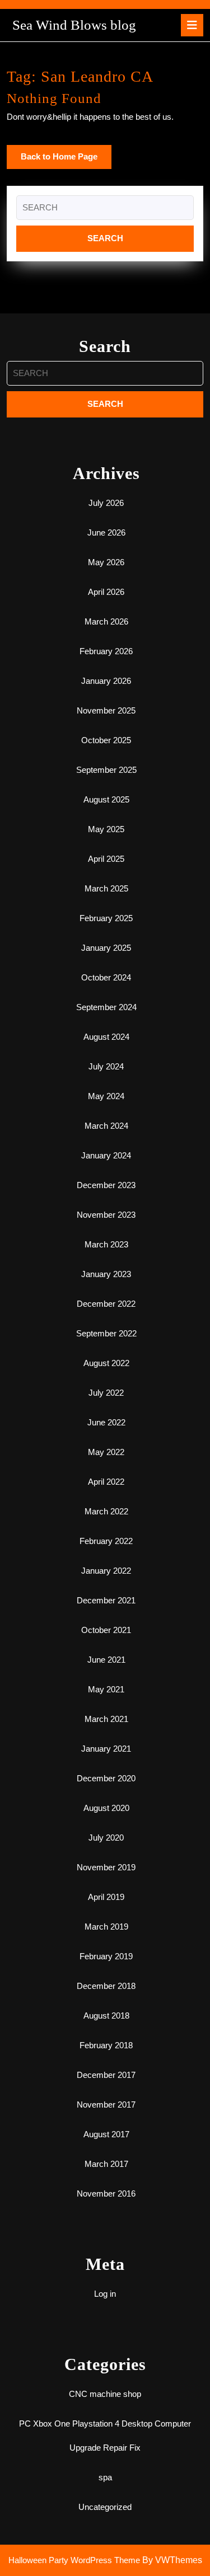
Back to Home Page (66, 160)
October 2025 (106, 740)
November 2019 (106, 1867)
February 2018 (106, 2045)
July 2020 (106, 1838)
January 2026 (106, 681)
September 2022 (106, 1333)
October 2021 (106, 1630)
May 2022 (106, 1452)
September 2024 (106, 1007)
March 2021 (106, 1719)
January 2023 (106, 1274)
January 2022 (106, 1571)
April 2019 (106, 1897)
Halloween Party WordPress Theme (74, 2560)
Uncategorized (105, 2507)
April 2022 (106, 1482)
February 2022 (106, 1541)
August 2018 (106, 2016)
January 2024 (106, 1155)
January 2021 (106, 1749)
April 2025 (106, 859)
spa (105, 2477)
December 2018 (106, 1986)
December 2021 (106, 1600)
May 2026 (106, 562)
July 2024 (106, 1066)
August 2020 (106, 1808)
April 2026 (106, 592)
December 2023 (106, 1185)
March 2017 (106, 2164)
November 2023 (106, 1215)
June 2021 (106, 1660)
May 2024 (106, 1096)
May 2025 (106, 829)
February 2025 (106, 918)
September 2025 (106, 770)
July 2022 (106, 1393)
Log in (105, 2294)
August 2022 (106, 1363)
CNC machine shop (105, 2394)
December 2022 (106, 1304)
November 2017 (106, 2105)
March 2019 (106, 1927)
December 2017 (106, 2075)
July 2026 (106, 503)
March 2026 (106, 621)
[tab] (192, 25)
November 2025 (106, 710)
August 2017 (106, 2134)
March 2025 (106, 888)
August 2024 (106, 1037)
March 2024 (106, 1126)
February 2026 (106, 651)
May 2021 (106, 1689)
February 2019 (106, 1956)
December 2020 (106, 1778)
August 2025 (106, 799)
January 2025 (106, 948)
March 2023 (106, 1244)
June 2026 (106, 532)
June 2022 (106, 1422)
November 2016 (106, 2193)
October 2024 (106, 977)
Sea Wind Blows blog (74, 25)
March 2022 (106, 1511)
